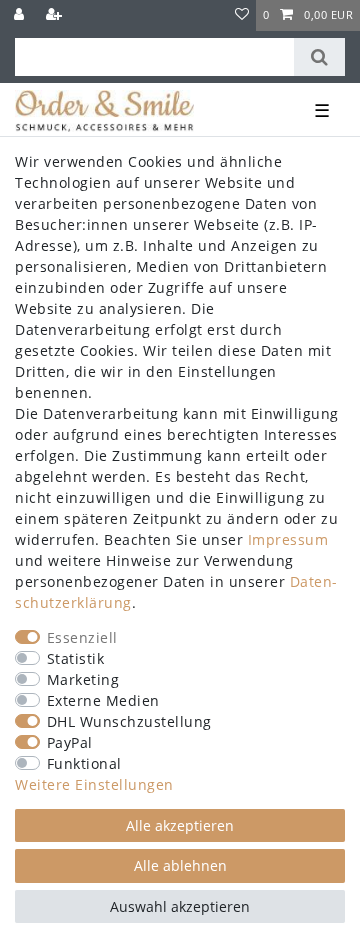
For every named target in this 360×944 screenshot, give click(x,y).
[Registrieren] (56, 15)
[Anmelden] (21, 15)
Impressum (288, 539)
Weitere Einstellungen (94, 784)
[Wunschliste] (242, 15)
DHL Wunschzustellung (129, 721)
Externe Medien (103, 700)
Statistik (76, 658)
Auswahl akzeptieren (180, 906)
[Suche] (319, 57)
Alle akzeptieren (180, 825)
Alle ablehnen (180, 865)
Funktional (84, 763)
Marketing (83, 679)
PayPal (70, 742)
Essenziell (82, 637)
